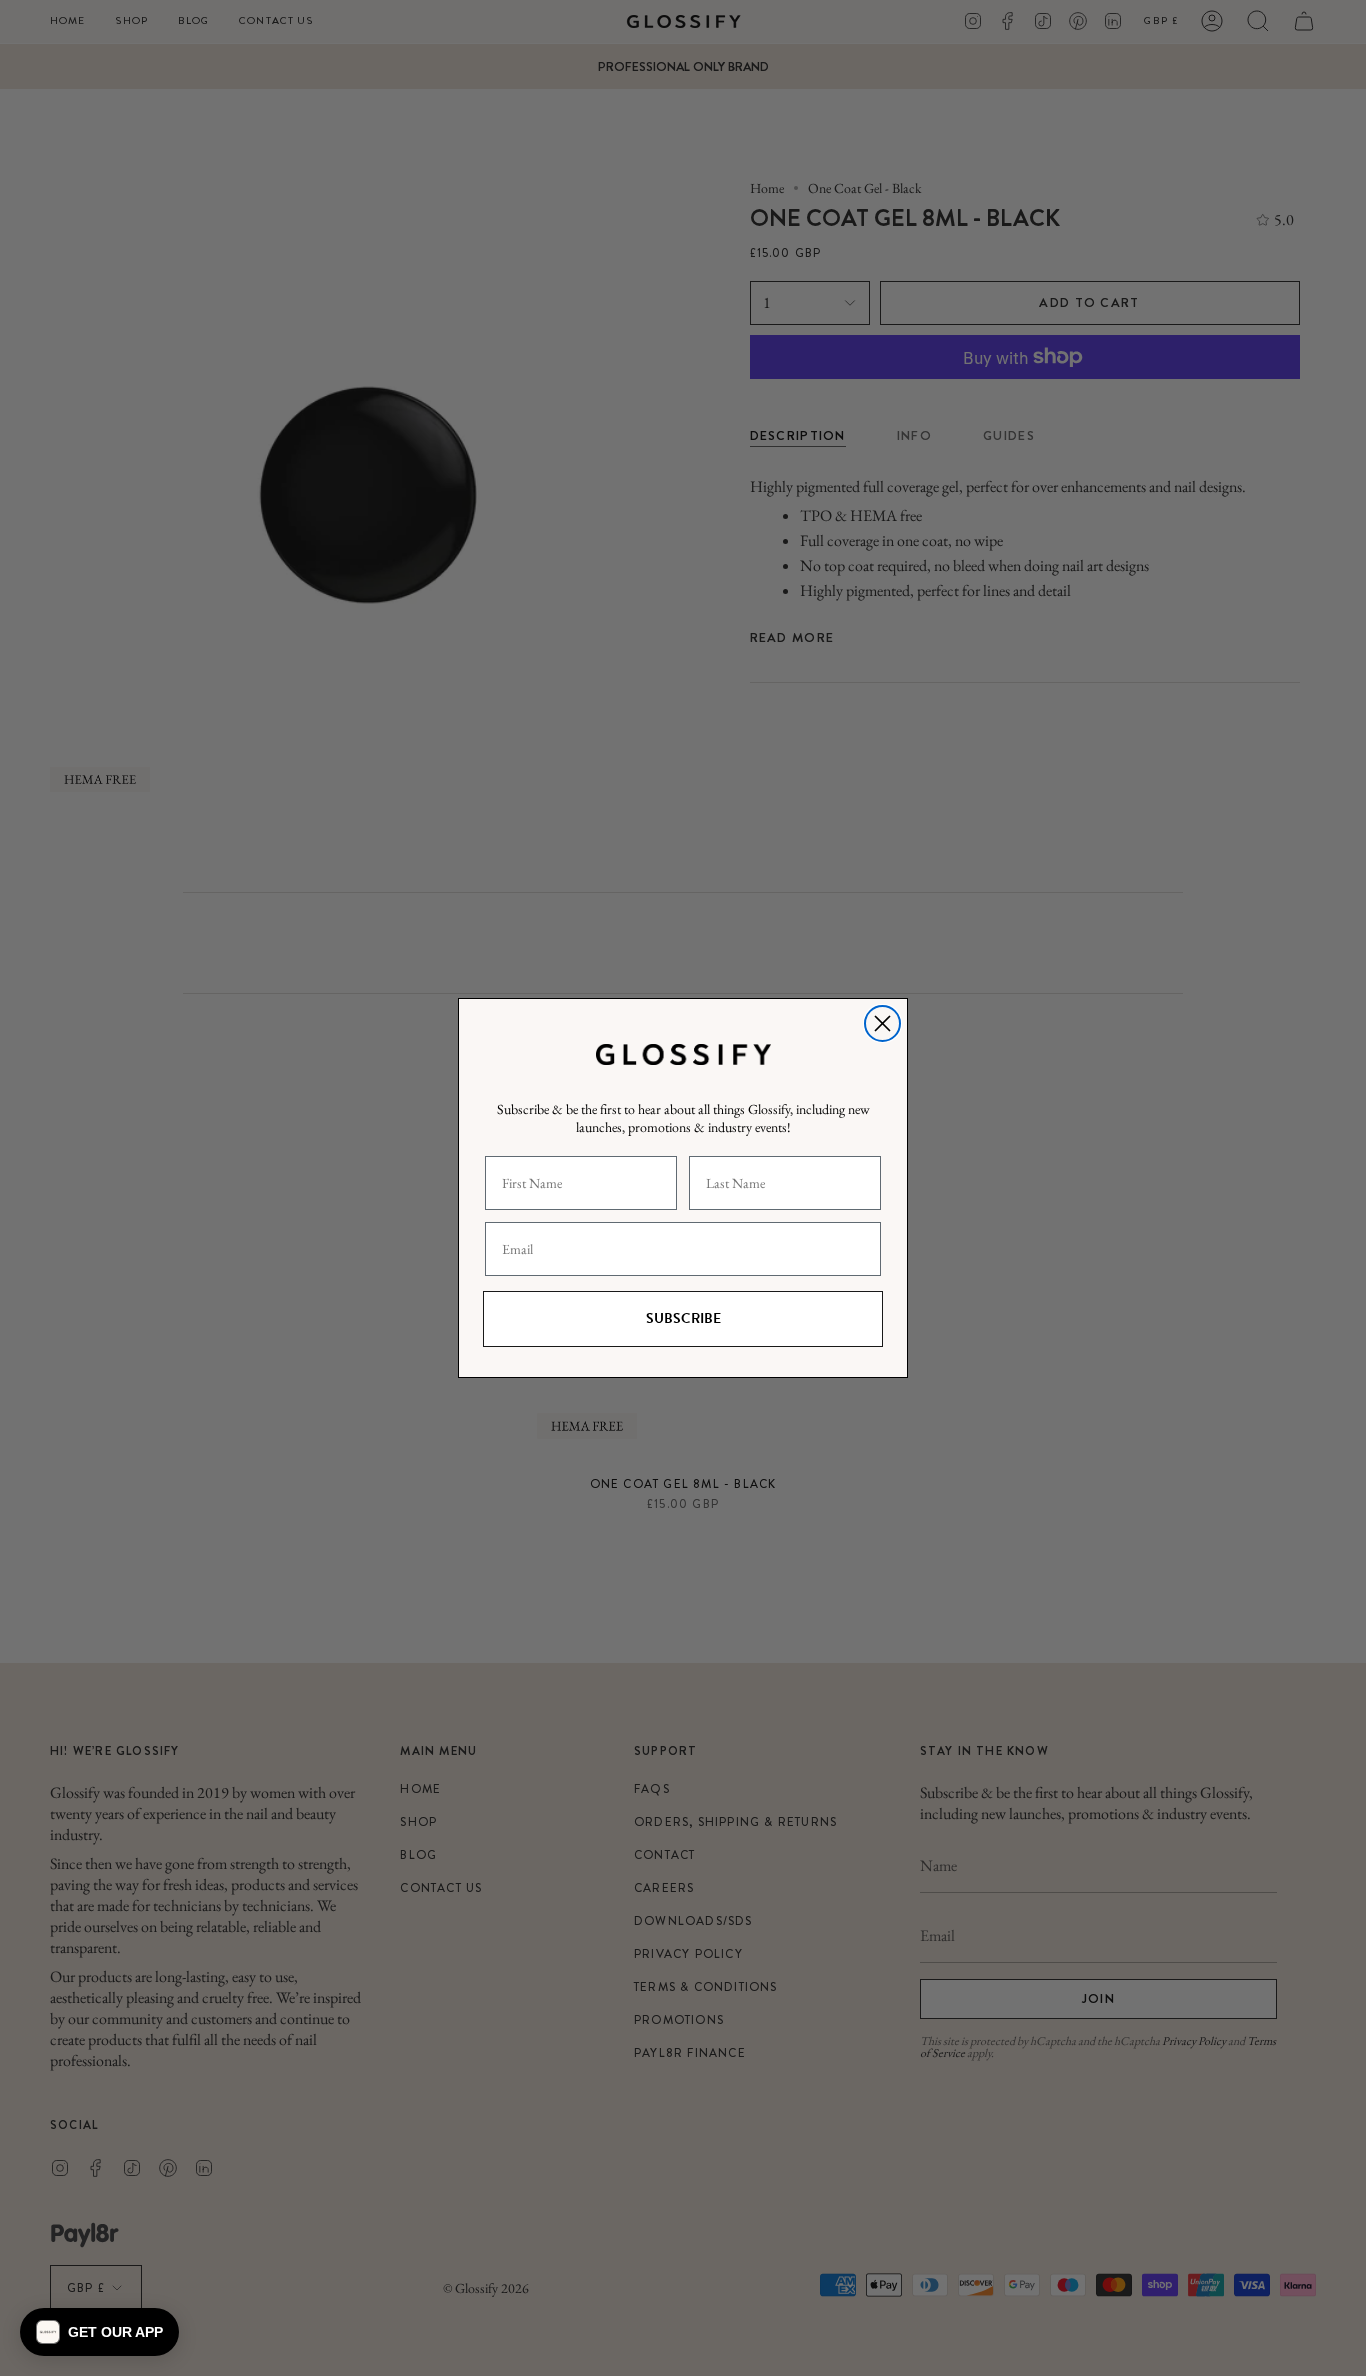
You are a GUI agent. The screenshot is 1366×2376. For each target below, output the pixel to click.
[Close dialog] (882, 1023)
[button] (99, 2332)
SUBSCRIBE (683, 1318)
